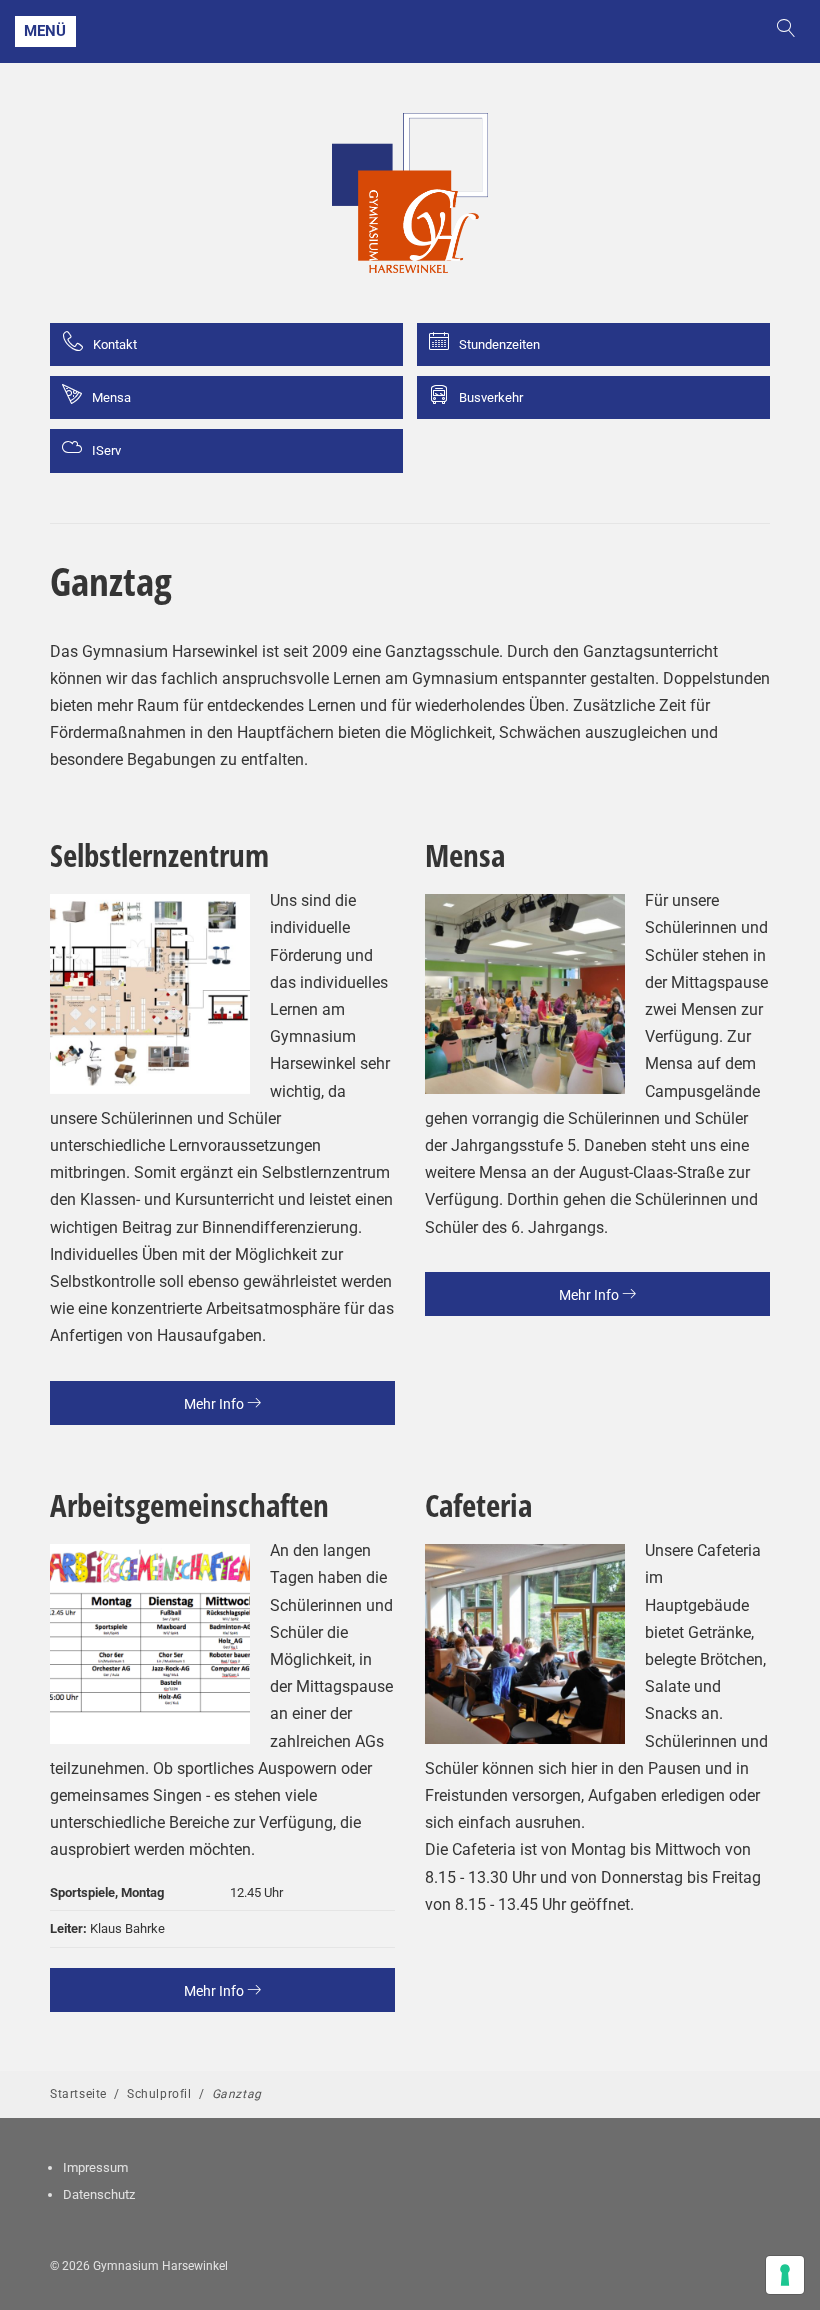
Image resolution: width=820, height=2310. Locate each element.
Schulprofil (159, 2094)
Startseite (78, 2094)
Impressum (95, 2167)
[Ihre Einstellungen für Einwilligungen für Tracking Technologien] (785, 2275)
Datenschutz (99, 2194)
